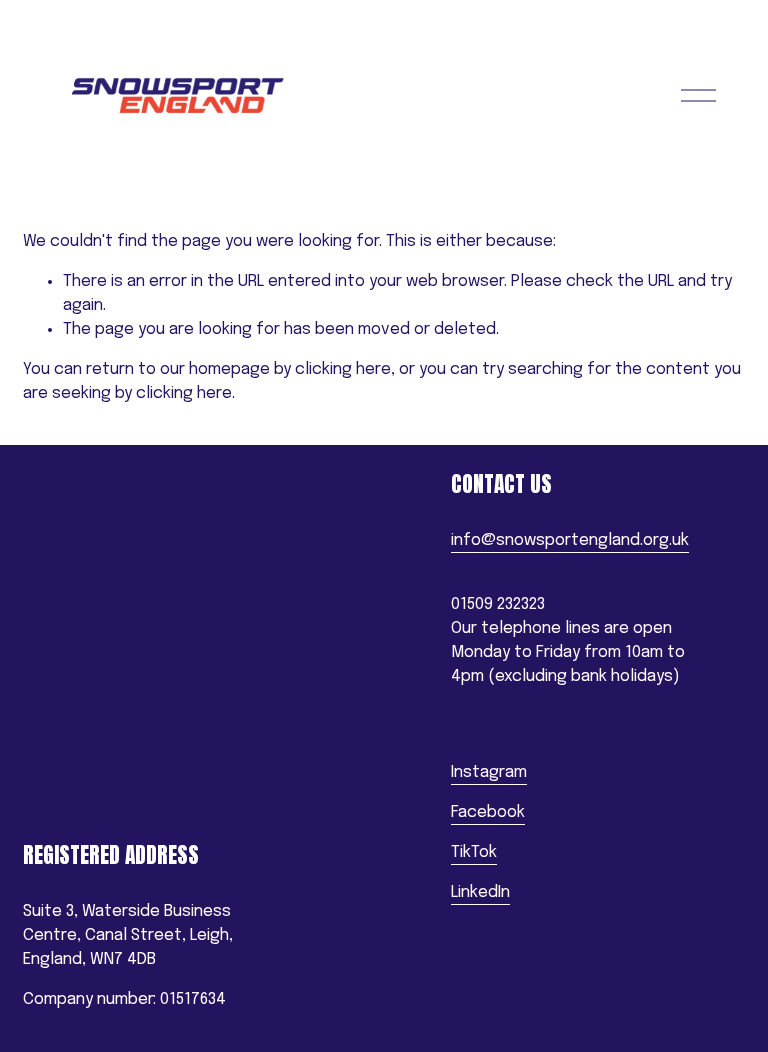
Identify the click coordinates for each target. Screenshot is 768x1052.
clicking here (343, 369)
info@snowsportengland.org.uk (570, 540)
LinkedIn (480, 892)
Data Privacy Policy (90, 820)
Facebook (488, 812)
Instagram (489, 772)
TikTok (474, 852)
